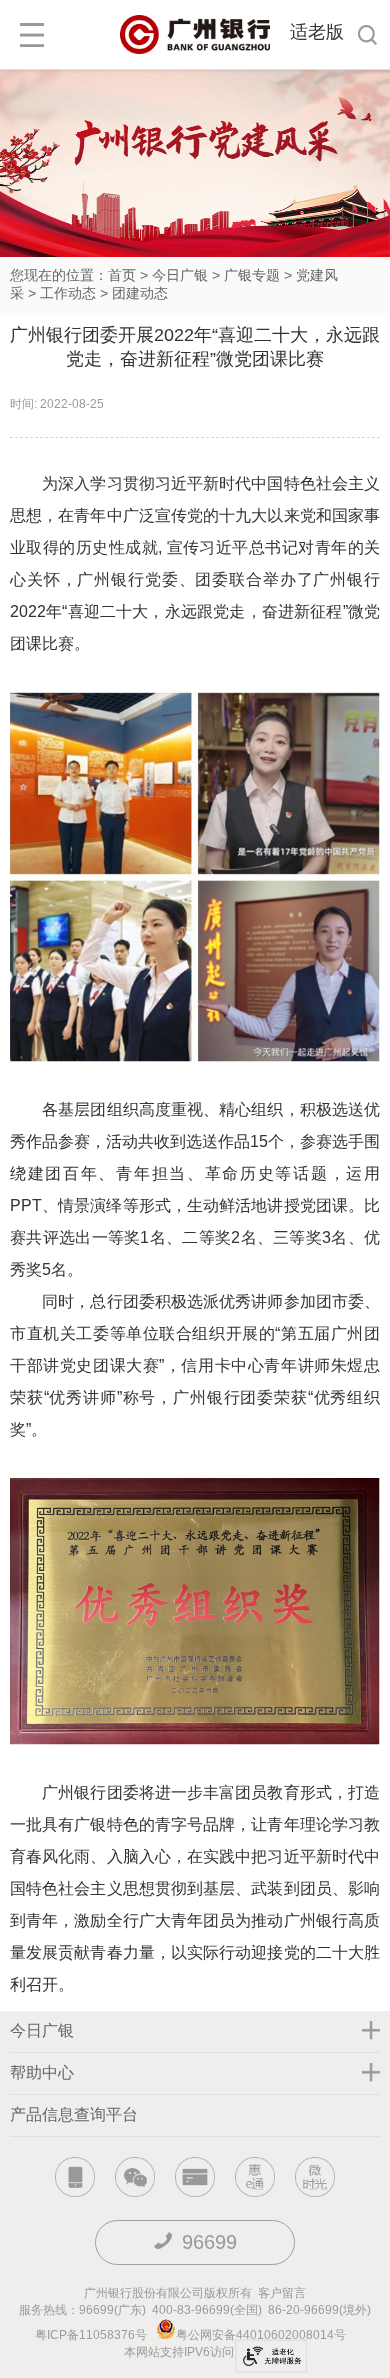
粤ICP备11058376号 (91, 2335)
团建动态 (140, 293)
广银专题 (252, 275)
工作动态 (68, 293)
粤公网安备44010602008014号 (262, 2335)
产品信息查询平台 (74, 2114)
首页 (122, 275)
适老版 (317, 32)
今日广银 (180, 275)
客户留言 (282, 2293)
